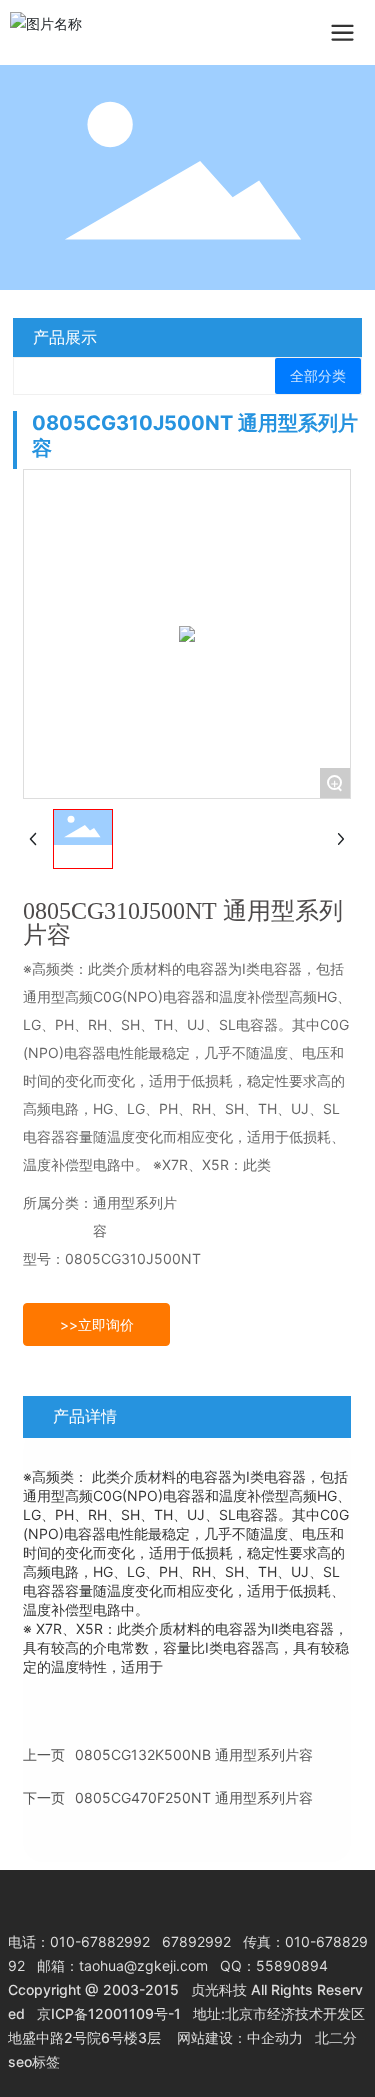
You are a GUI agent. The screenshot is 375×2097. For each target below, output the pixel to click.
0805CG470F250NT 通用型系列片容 (194, 1797)
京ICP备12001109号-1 (109, 2013)
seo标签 (34, 2061)
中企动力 (275, 2037)
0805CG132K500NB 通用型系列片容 (194, 1754)
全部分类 (318, 376)
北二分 (336, 2037)
